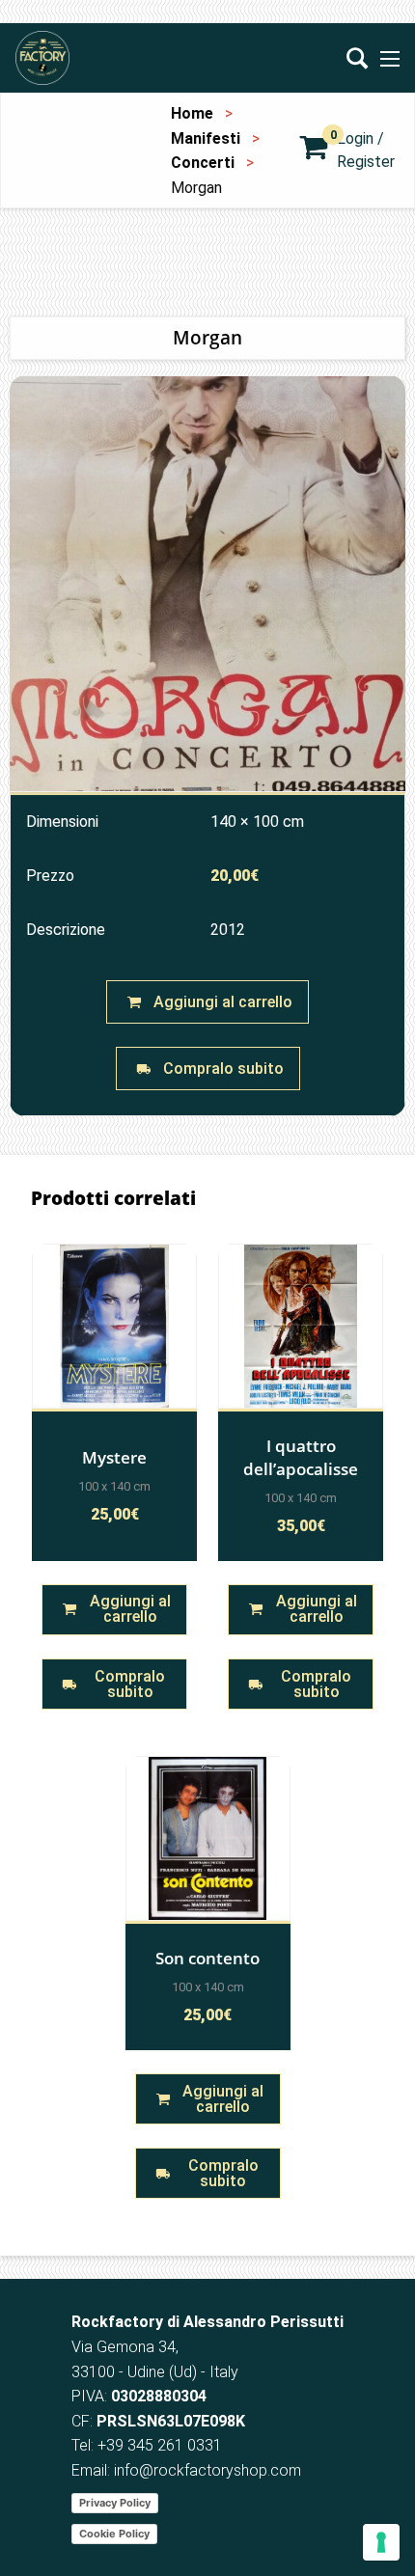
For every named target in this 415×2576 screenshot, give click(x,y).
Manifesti (206, 138)
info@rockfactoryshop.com (207, 2470)
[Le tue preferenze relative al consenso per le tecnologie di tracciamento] (381, 2542)
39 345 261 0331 (164, 2445)
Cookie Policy (114, 2534)
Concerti (203, 163)
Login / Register (366, 150)
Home (192, 113)
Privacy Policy (115, 2503)
